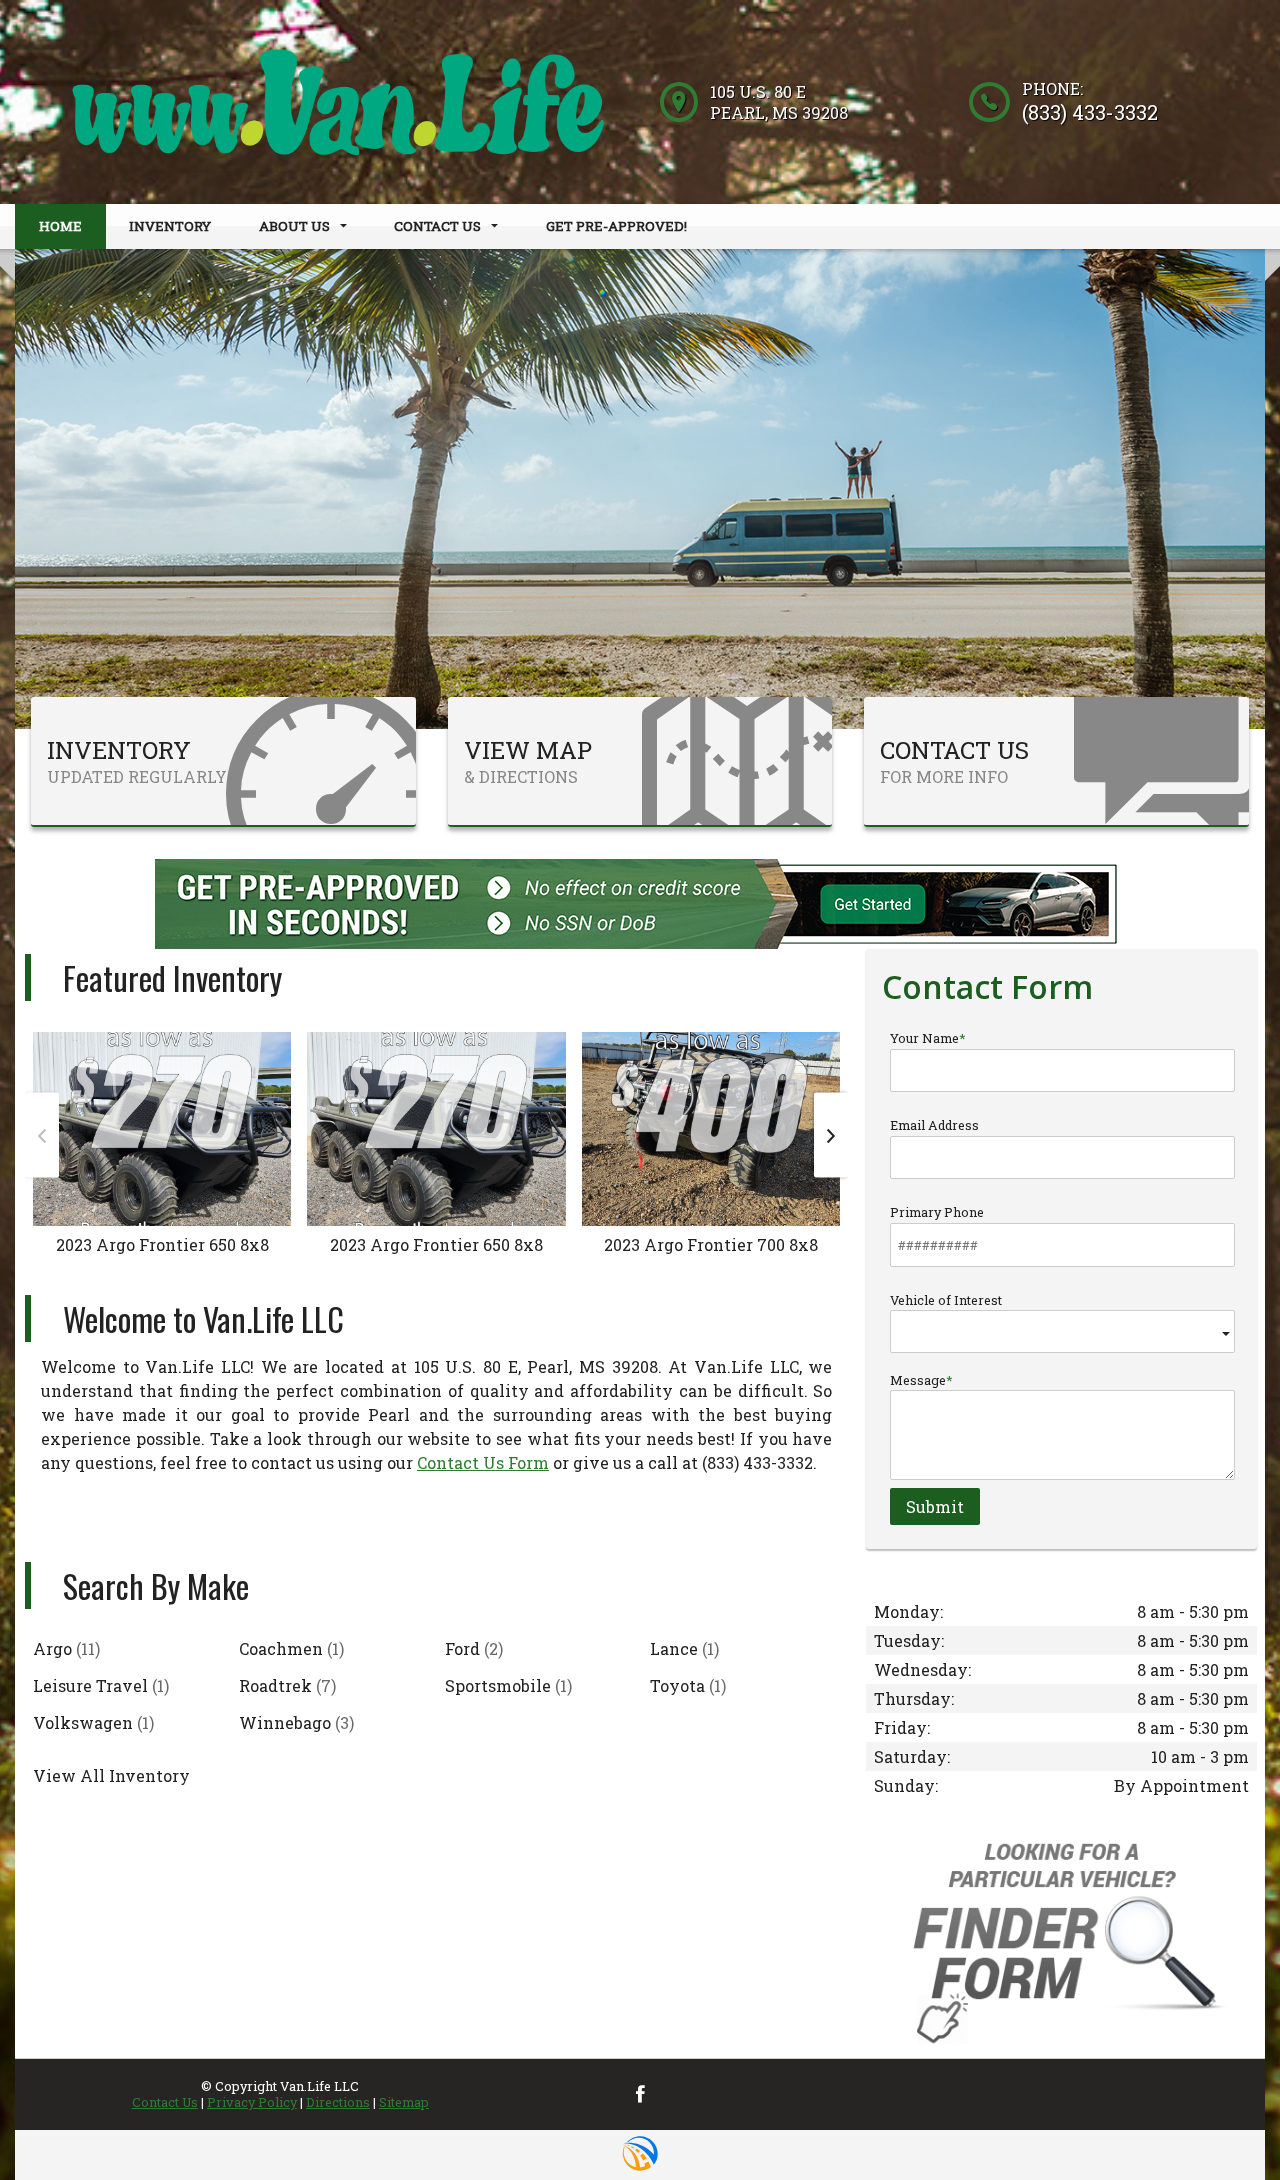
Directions (338, 2102)
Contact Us (165, 2102)
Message (918, 1380)
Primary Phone (937, 1212)
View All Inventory (111, 1775)
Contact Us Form (483, 1462)
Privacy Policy (252, 2102)
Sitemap (404, 2102)
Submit (935, 1506)
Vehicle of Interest (946, 1300)
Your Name (924, 1038)
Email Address (934, 1125)
